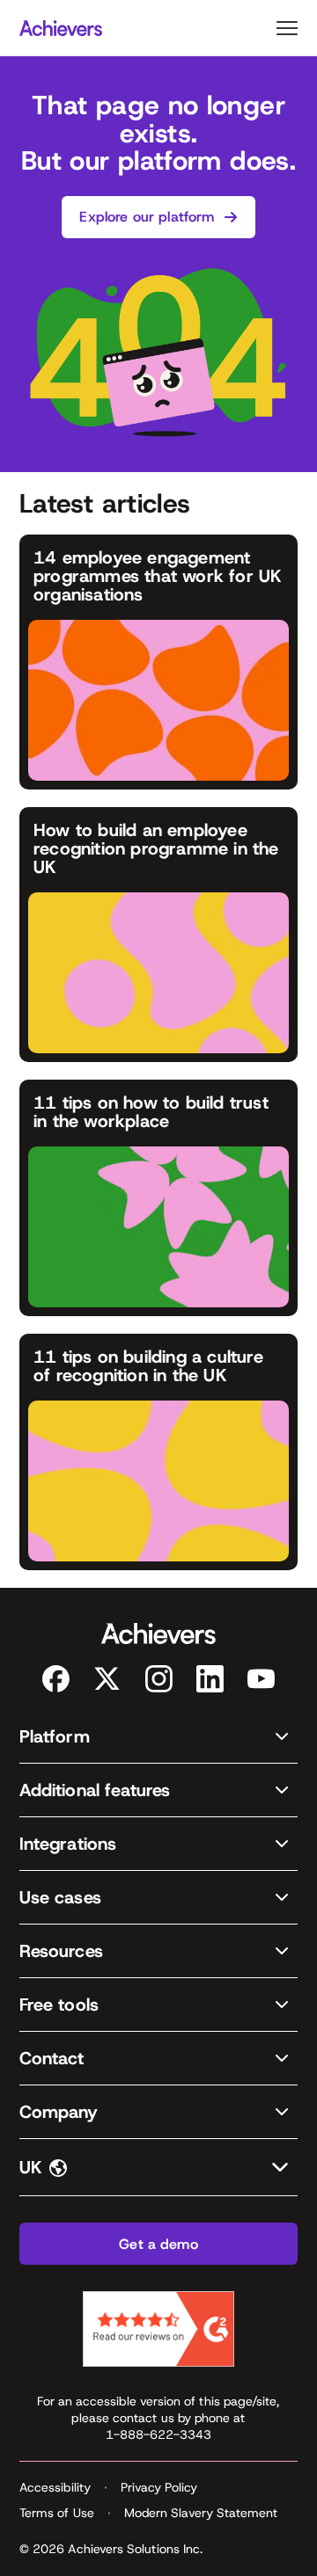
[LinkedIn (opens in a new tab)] (210, 1679)
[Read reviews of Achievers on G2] (158, 2329)
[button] (158, 1737)
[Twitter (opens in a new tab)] (107, 1679)
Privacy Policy (159, 2487)
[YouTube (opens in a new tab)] (261, 1679)
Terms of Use (57, 2513)
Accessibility (55, 2487)
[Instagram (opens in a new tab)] (159, 1679)
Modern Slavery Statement (201, 2513)
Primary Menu (287, 28)
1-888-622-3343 (159, 2434)
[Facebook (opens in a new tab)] (56, 1679)
